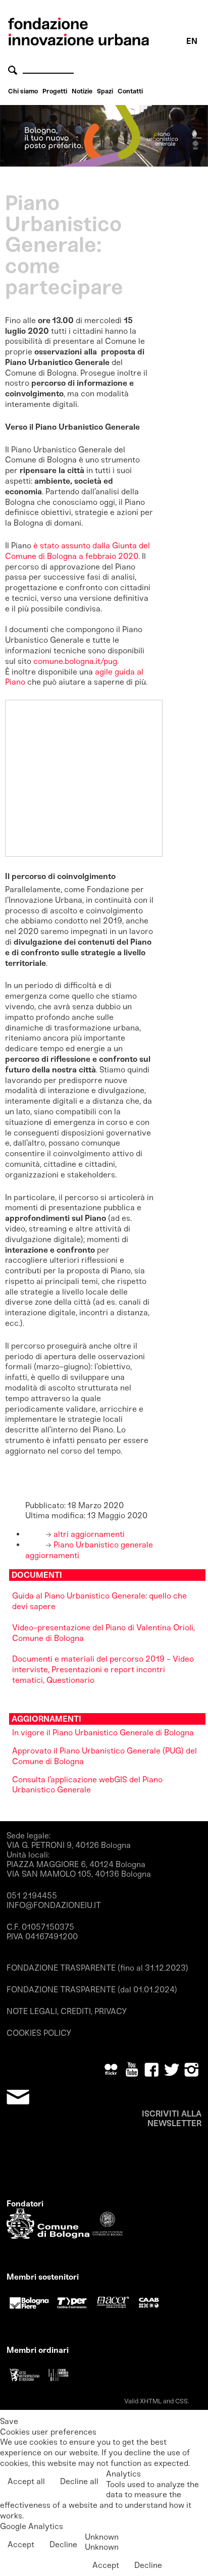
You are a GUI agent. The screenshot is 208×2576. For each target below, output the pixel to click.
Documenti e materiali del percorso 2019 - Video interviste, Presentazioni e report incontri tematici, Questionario (103, 1669)
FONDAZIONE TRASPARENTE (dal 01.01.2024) (92, 1990)
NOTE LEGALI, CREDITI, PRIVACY (67, 2011)
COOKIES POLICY (39, 2033)
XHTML (151, 2401)
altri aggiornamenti (88, 1534)
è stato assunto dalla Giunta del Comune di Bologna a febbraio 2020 (77, 551)
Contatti (130, 91)
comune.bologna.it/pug (75, 661)
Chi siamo (23, 91)
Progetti (55, 91)
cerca (14, 70)
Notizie (82, 91)
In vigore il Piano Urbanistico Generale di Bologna (103, 1733)
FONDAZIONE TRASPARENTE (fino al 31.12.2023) (97, 1968)
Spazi (105, 91)
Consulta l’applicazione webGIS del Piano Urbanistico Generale (87, 1785)
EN (192, 41)
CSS (181, 2401)
